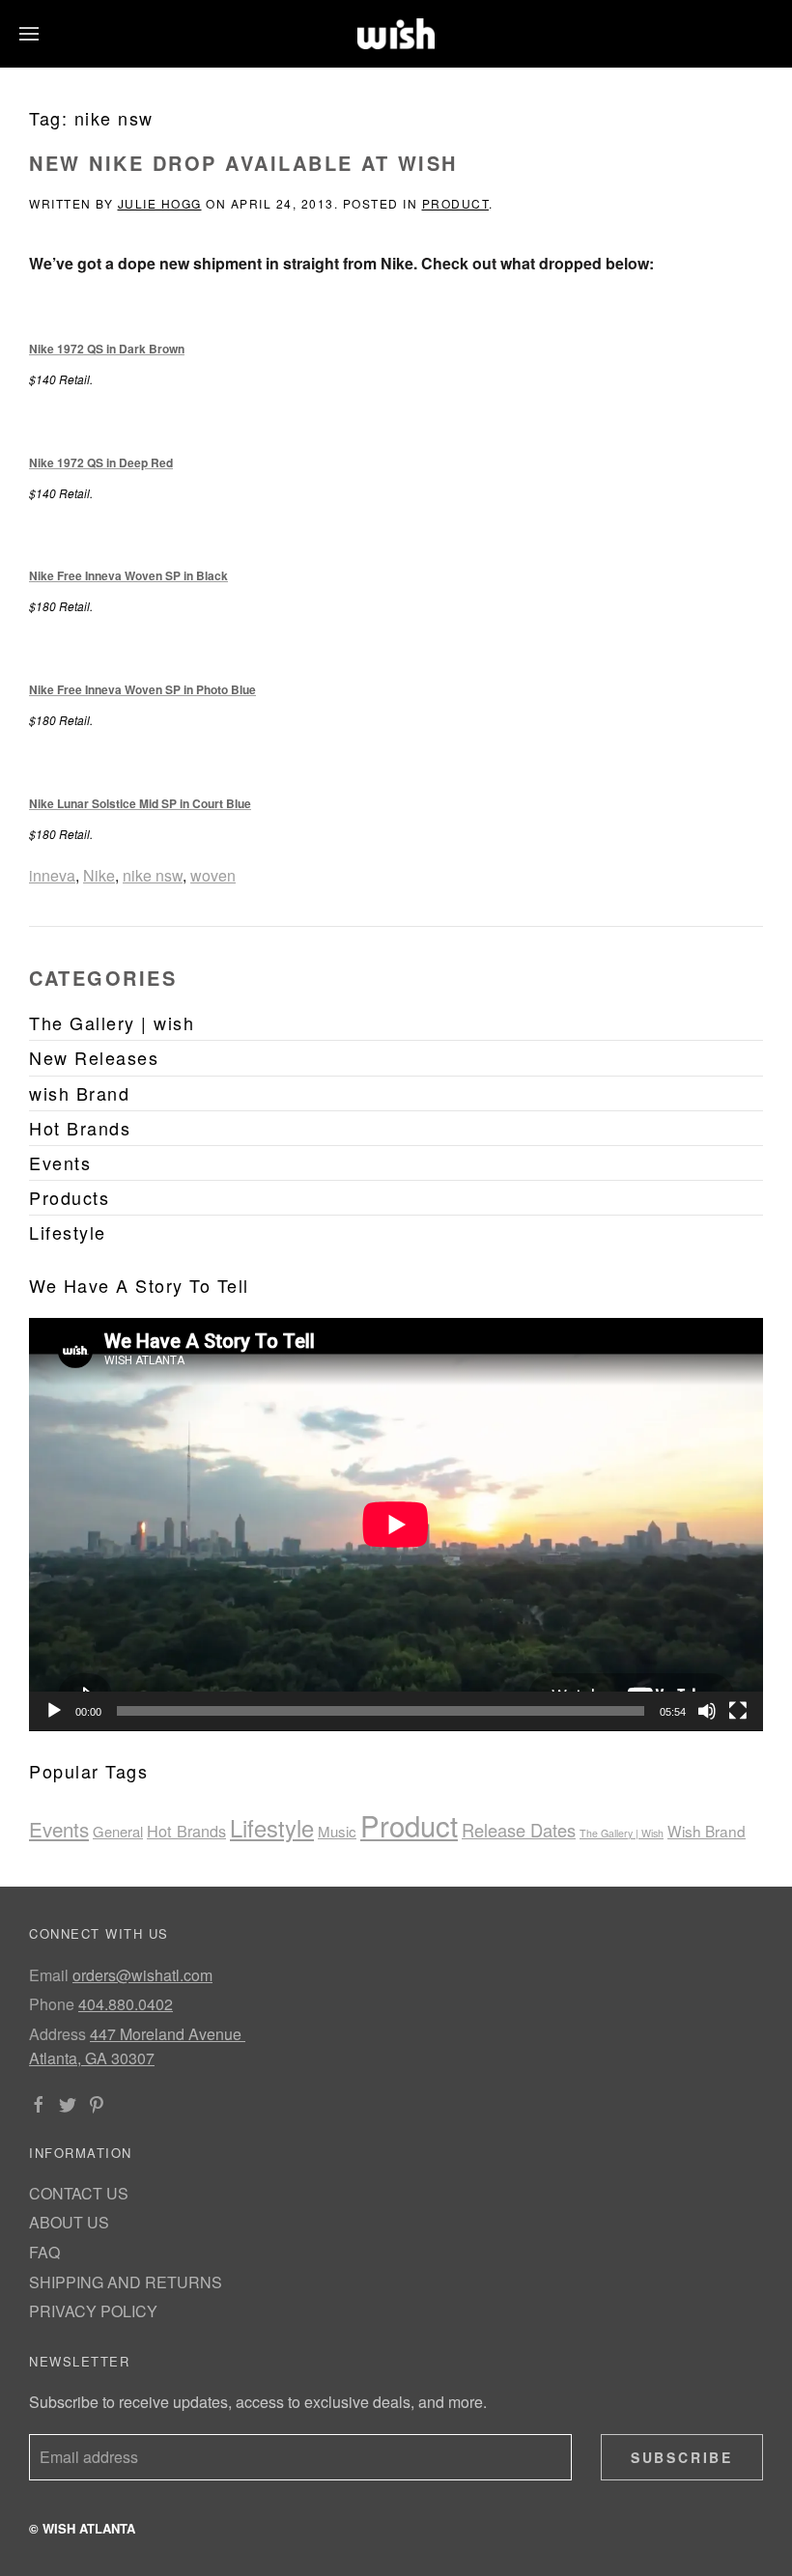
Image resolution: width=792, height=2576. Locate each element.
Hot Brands (186, 1831)
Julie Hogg (160, 203)
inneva (52, 875)
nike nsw (153, 875)
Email (49, 1975)
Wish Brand (707, 1831)
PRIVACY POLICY (93, 2311)
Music (337, 1831)
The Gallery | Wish (622, 1833)
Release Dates (519, 1830)
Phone (52, 2004)
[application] (396, 1525)
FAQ (44, 2252)
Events (59, 1829)
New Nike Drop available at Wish (243, 163)
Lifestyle (272, 1828)
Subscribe (682, 2457)
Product (456, 203)
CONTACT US (79, 2193)
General (118, 1831)
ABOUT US (69, 2222)
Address (57, 2034)
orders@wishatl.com (142, 1975)
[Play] (54, 1711)
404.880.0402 (126, 2004)
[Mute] (707, 1711)
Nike (99, 875)
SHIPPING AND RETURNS (126, 2282)
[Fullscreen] (738, 1711)
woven (213, 875)
